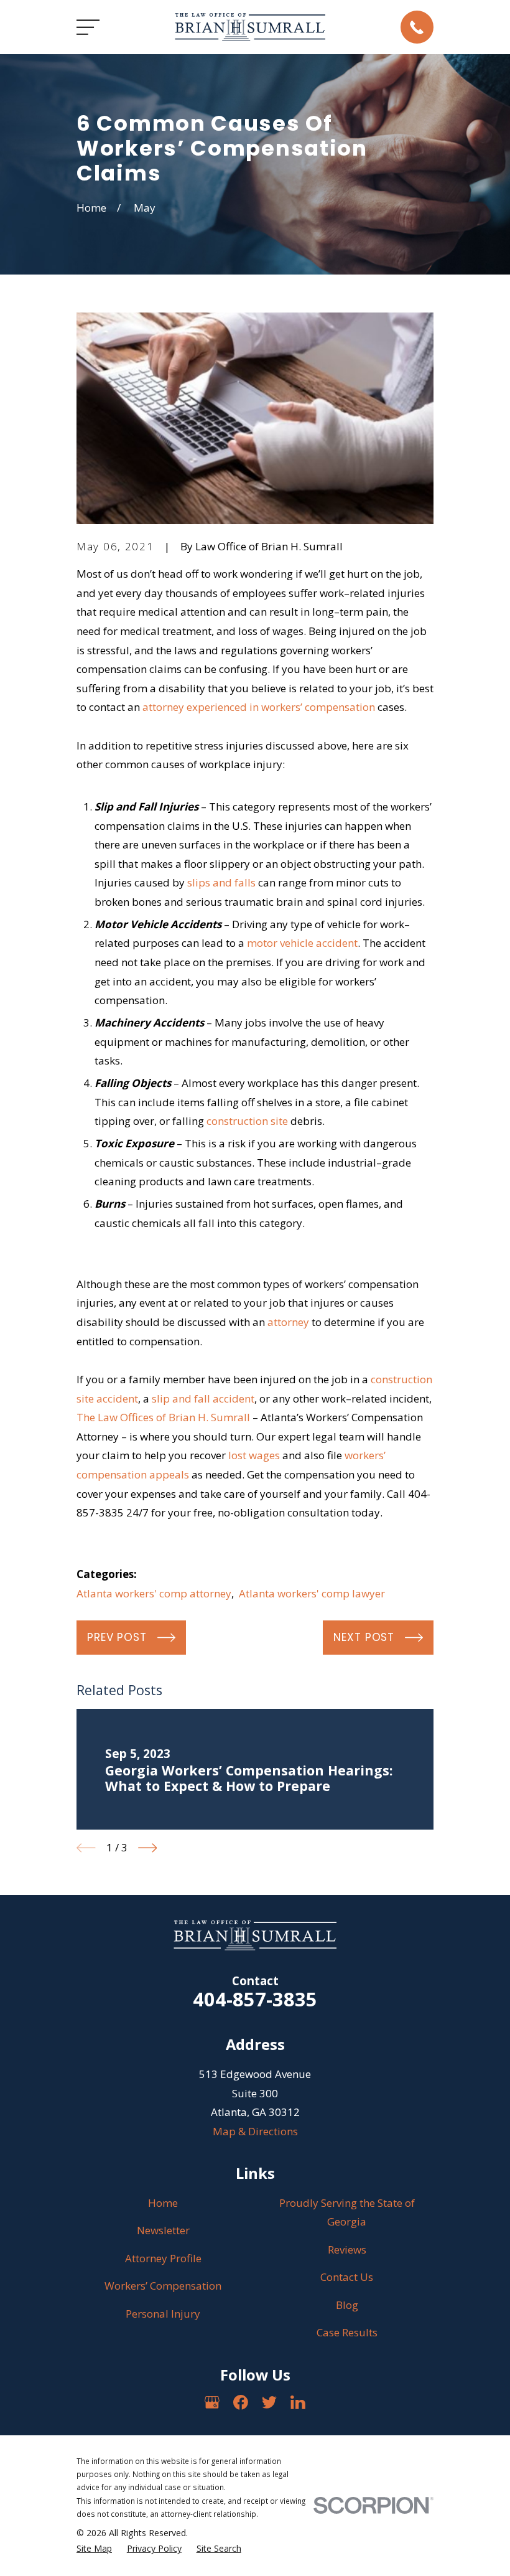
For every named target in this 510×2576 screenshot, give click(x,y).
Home (163, 2203)
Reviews (347, 2249)
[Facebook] (241, 2402)
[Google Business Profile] (212, 2402)
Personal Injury (163, 2314)
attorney (288, 1322)
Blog (347, 2305)
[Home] (250, 27)
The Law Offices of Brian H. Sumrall (163, 1417)
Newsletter (163, 2230)
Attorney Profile (163, 2258)
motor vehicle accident (302, 943)
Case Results (347, 2332)
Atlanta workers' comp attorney (154, 1593)
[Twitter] (269, 2402)
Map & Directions (255, 2131)
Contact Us (347, 2277)
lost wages (254, 1455)
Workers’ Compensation (163, 2286)
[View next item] (148, 1848)
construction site (247, 1121)
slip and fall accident (203, 1398)
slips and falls (221, 882)
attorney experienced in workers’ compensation (259, 707)
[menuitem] (94, 2549)
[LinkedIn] (298, 2402)
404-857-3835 (255, 1999)
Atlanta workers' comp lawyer (312, 1593)
